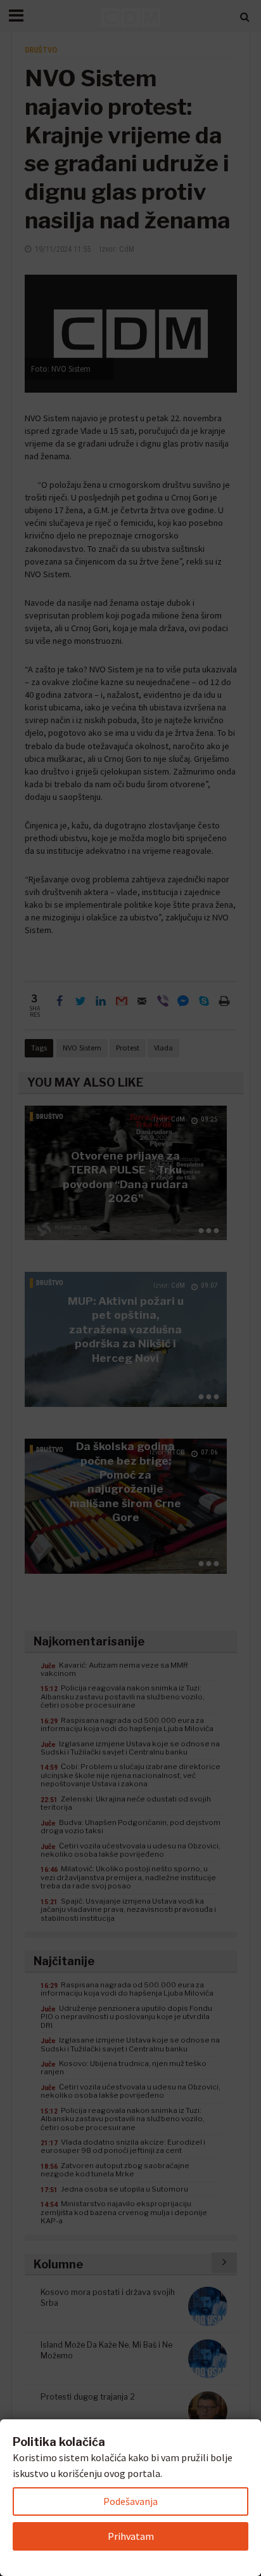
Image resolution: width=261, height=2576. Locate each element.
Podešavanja (130, 2501)
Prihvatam (131, 2536)
